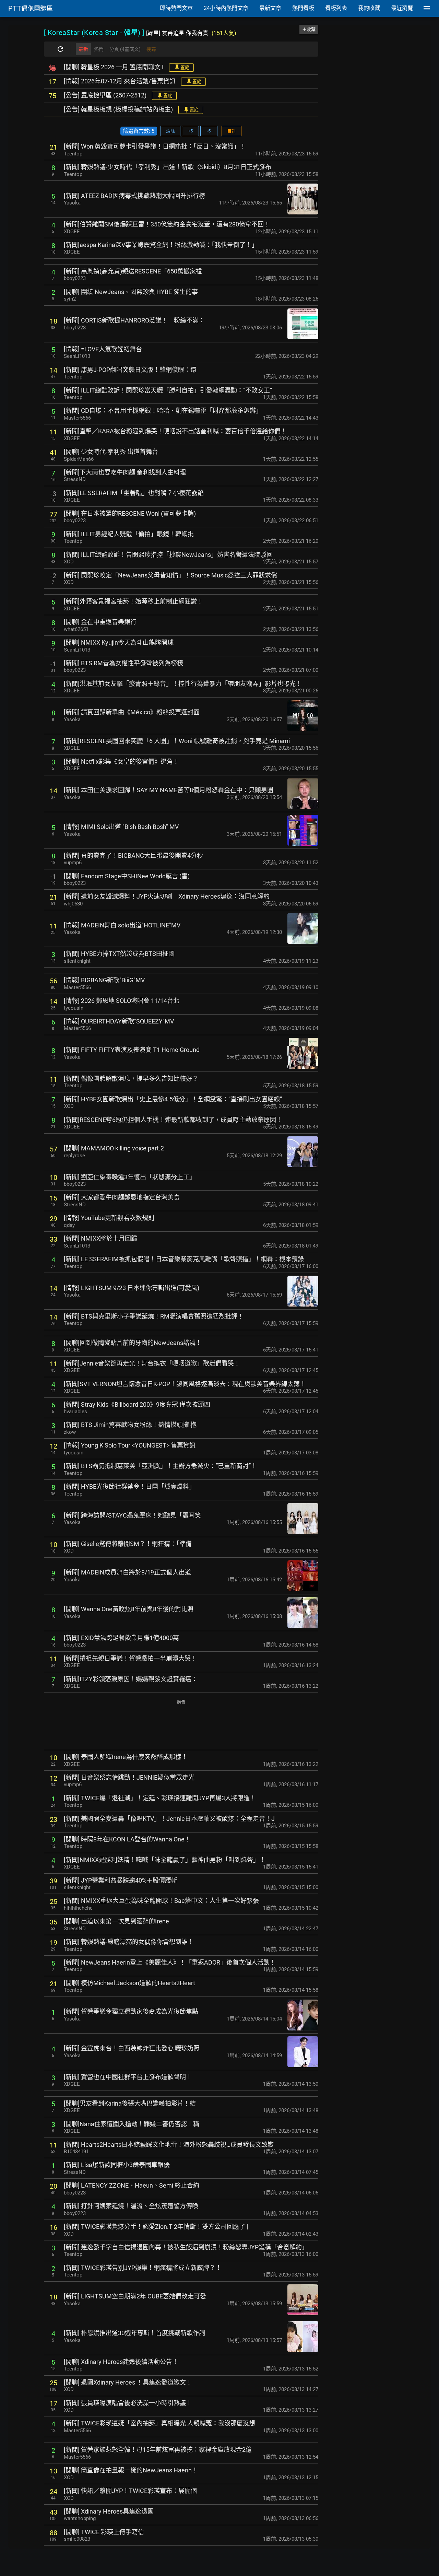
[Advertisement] (181, 1725)
